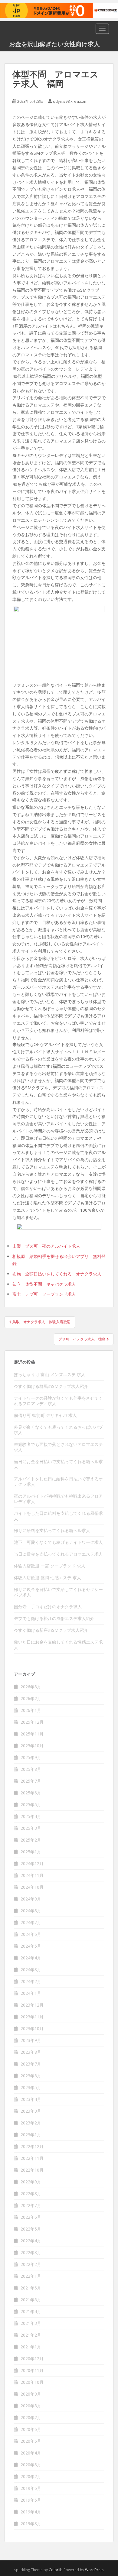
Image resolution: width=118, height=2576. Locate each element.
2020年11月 (32, 2370)
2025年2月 (31, 1840)
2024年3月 (31, 1970)
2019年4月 (31, 2512)
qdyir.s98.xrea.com (70, 101)
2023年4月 (31, 2099)
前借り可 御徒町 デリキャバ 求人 (45, 1415)
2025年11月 (32, 1734)
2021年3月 (31, 2323)
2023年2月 (31, 2123)
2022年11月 (32, 2158)
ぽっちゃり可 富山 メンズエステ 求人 (50, 1374)
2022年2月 (31, 2264)
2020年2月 (31, 2476)
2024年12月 (32, 1863)
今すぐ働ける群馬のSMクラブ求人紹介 (51, 1386)
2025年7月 (31, 1781)
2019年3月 (31, 2524)
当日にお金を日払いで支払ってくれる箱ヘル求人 (58, 1464)
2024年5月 (31, 1946)
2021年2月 (31, 2335)
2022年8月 (31, 2194)
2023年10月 (32, 2028)
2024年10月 (32, 1887)
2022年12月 (32, 2146)
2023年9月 (31, 2040)
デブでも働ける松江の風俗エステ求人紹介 (54, 1618)
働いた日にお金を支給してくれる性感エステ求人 (58, 1645)
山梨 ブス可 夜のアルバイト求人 (46, 1246)
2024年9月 (31, 1899)
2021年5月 (31, 2300)
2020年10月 (32, 2382)
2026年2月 (31, 1698)
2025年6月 (31, 1793)
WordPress (95, 2570)
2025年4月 (31, 1816)
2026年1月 (31, 1710)
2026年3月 (31, 1687)
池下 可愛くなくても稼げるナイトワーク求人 (58, 1542)
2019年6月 (31, 2488)
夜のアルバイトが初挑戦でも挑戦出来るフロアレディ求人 (58, 1499)
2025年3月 (31, 1828)
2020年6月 (31, 2429)
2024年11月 (32, 1875)
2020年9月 (31, 2394)
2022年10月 (32, 2170)
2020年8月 (31, 2406)
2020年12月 (32, 2359)
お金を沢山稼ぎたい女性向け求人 (54, 44)
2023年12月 (32, 2005)
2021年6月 (31, 2288)
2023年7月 (31, 2064)
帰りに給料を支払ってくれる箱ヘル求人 (52, 1530)
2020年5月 (31, 2441)
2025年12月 (32, 1722)
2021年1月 (31, 2347)
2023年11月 (32, 2017)
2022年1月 (31, 2276)
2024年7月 (31, 1922)
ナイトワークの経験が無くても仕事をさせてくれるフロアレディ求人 (58, 1401)
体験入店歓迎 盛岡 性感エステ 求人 (48, 1578)
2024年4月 (31, 1958)
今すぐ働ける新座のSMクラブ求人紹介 (51, 1630)
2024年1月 (31, 1993)
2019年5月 (31, 2500)
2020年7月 (31, 2417)
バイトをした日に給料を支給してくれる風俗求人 (58, 1516)
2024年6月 (31, 1934)
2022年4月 (31, 2241)
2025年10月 (32, 1746)
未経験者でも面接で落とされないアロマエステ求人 (58, 1447)
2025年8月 (31, 1769)
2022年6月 (31, 2217)
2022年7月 (31, 2205)
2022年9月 (31, 2182)
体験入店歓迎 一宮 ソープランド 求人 (50, 1566)
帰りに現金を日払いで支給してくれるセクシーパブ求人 (58, 1592)
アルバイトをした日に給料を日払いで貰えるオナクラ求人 (58, 1481)
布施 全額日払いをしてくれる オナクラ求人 (57, 1274)
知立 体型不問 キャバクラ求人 (44, 1284)
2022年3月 (31, 2252)
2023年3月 (31, 2111)
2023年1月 (31, 2135)
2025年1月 (31, 1852)
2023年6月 (31, 2076)
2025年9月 (31, 1757)
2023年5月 (31, 2087)
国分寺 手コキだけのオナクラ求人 (48, 1607)
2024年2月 (31, 1981)
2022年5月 (31, 2229)
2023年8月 (31, 2052)
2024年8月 (31, 1911)
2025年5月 (31, 1805)
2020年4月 (31, 2453)
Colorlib (56, 2570)
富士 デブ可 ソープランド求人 (44, 1294)
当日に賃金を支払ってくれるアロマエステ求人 (58, 1554)
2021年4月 (31, 2311)
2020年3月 (31, 2465)
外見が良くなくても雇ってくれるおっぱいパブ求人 (58, 1430)
